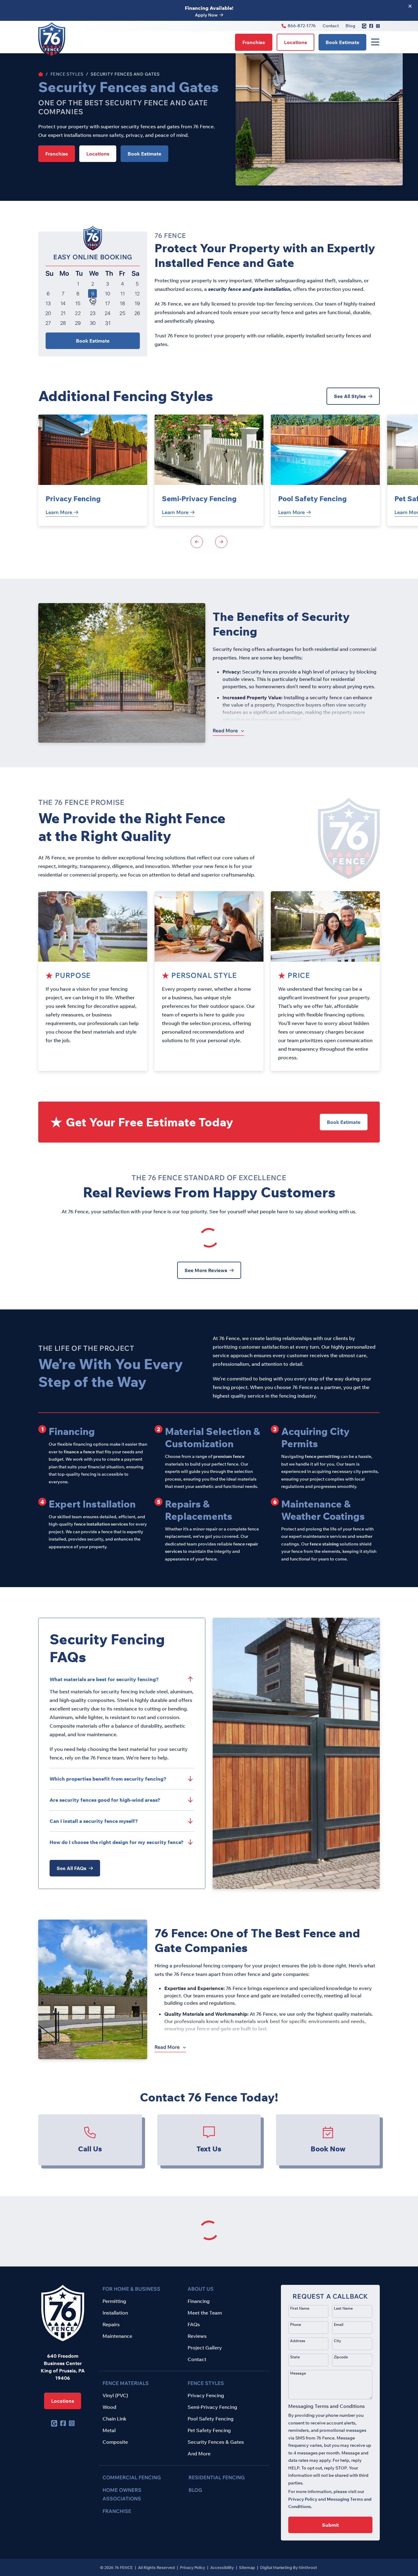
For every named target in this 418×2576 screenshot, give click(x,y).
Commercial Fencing (132, 2477)
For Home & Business (131, 2289)
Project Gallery (205, 2348)
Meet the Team (205, 2313)
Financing (199, 2301)
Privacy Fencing (73, 499)
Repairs (111, 2324)
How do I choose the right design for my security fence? (117, 1842)
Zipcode (341, 2357)
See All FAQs (71, 1868)
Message (298, 2373)
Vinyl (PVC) (115, 2395)
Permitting (114, 2301)
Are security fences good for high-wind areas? (105, 1800)
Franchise (254, 42)
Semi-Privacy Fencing (199, 499)
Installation (115, 2313)
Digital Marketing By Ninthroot (289, 2567)
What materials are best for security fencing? (104, 1679)
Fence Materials (126, 2383)
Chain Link (114, 2419)
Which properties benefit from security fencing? (108, 1779)
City (338, 2341)
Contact (331, 26)
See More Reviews (206, 1270)
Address (298, 2341)
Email (339, 2324)
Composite (115, 2442)
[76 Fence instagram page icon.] (378, 26)
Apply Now (206, 15)
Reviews (197, 2336)
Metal (109, 2430)
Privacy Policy (303, 2499)
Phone (296, 2324)
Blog (350, 26)
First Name (300, 2308)
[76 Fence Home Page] (41, 74)
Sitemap (247, 2567)
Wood (109, 2407)
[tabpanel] (93, 470)
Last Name (343, 2308)
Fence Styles (67, 74)
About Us (201, 2289)
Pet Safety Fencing (209, 2430)
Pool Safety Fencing (312, 499)
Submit (330, 2525)
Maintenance (117, 2336)
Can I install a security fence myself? (94, 1821)
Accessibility (222, 2567)
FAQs (194, 2324)
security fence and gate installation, (251, 289)
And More (199, 2454)
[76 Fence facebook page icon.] (371, 26)
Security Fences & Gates (216, 2442)
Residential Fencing (217, 2477)
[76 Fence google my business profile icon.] (364, 26)
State (295, 2357)
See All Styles (350, 396)
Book (342, 42)
